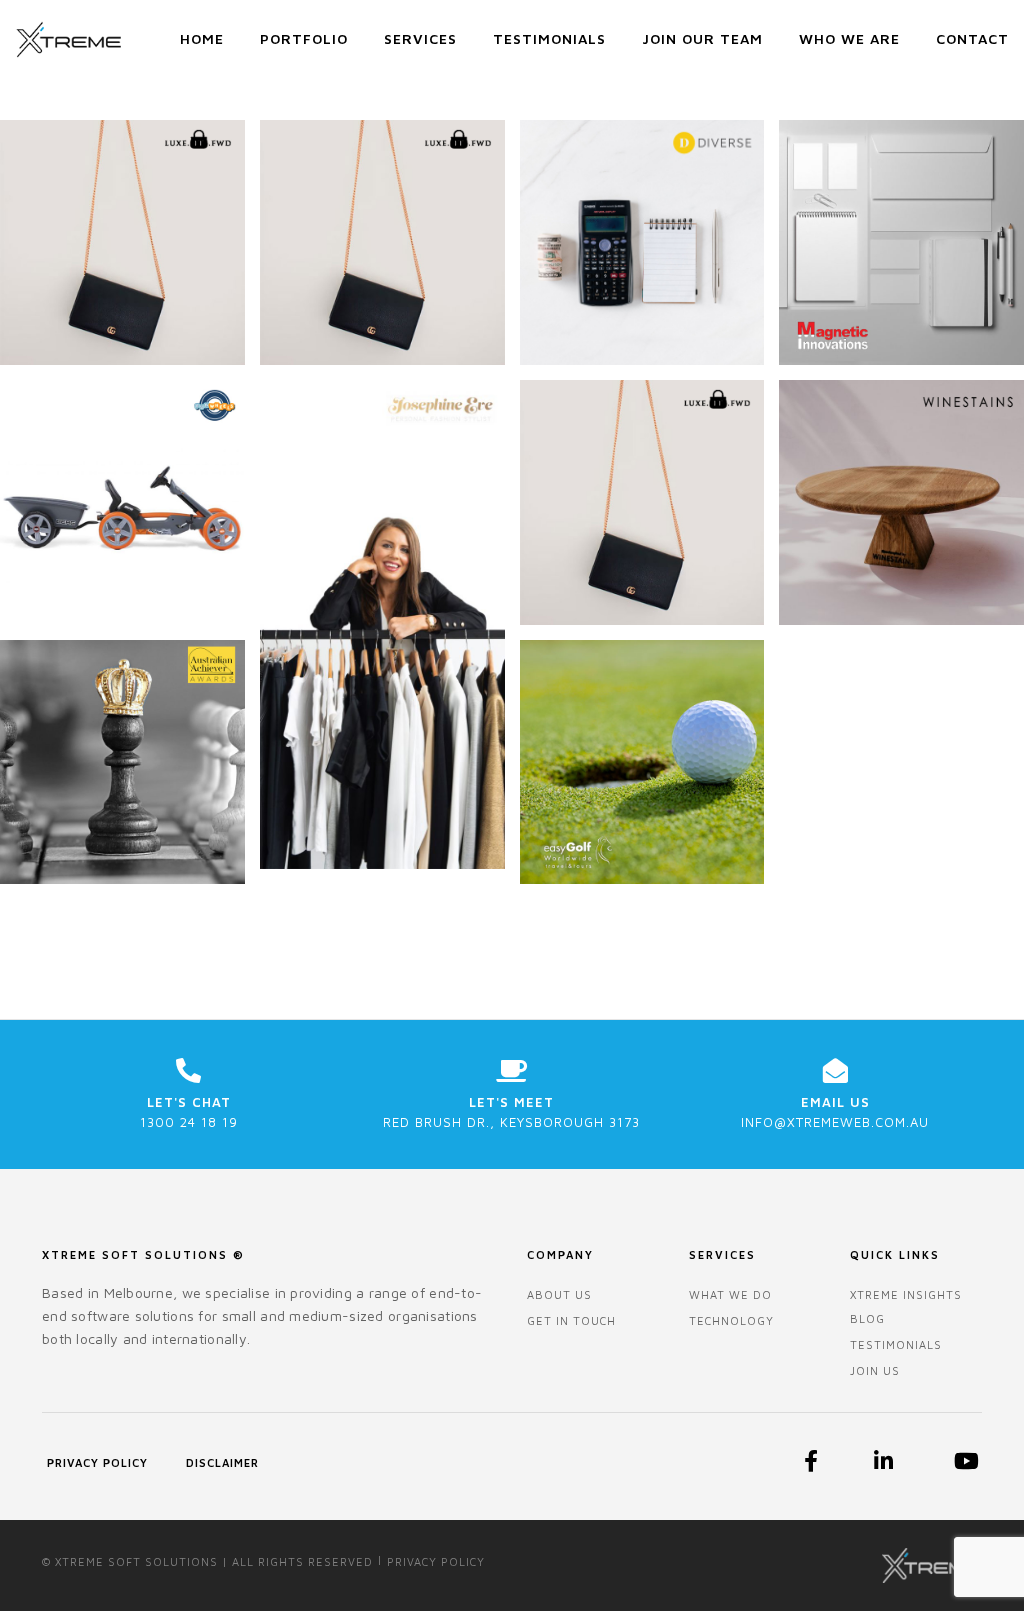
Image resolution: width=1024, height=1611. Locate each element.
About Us (559, 1294)
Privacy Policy (97, 1462)
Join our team (702, 38)
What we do (730, 1294)
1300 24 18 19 (189, 1122)
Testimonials (549, 38)
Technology (731, 1320)
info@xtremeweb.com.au (835, 1122)
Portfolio (304, 38)
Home (202, 38)
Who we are (849, 38)
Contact (972, 38)
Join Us (875, 1370)
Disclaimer (222, 1462)
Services (420, 38)
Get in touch (571, 1320)
